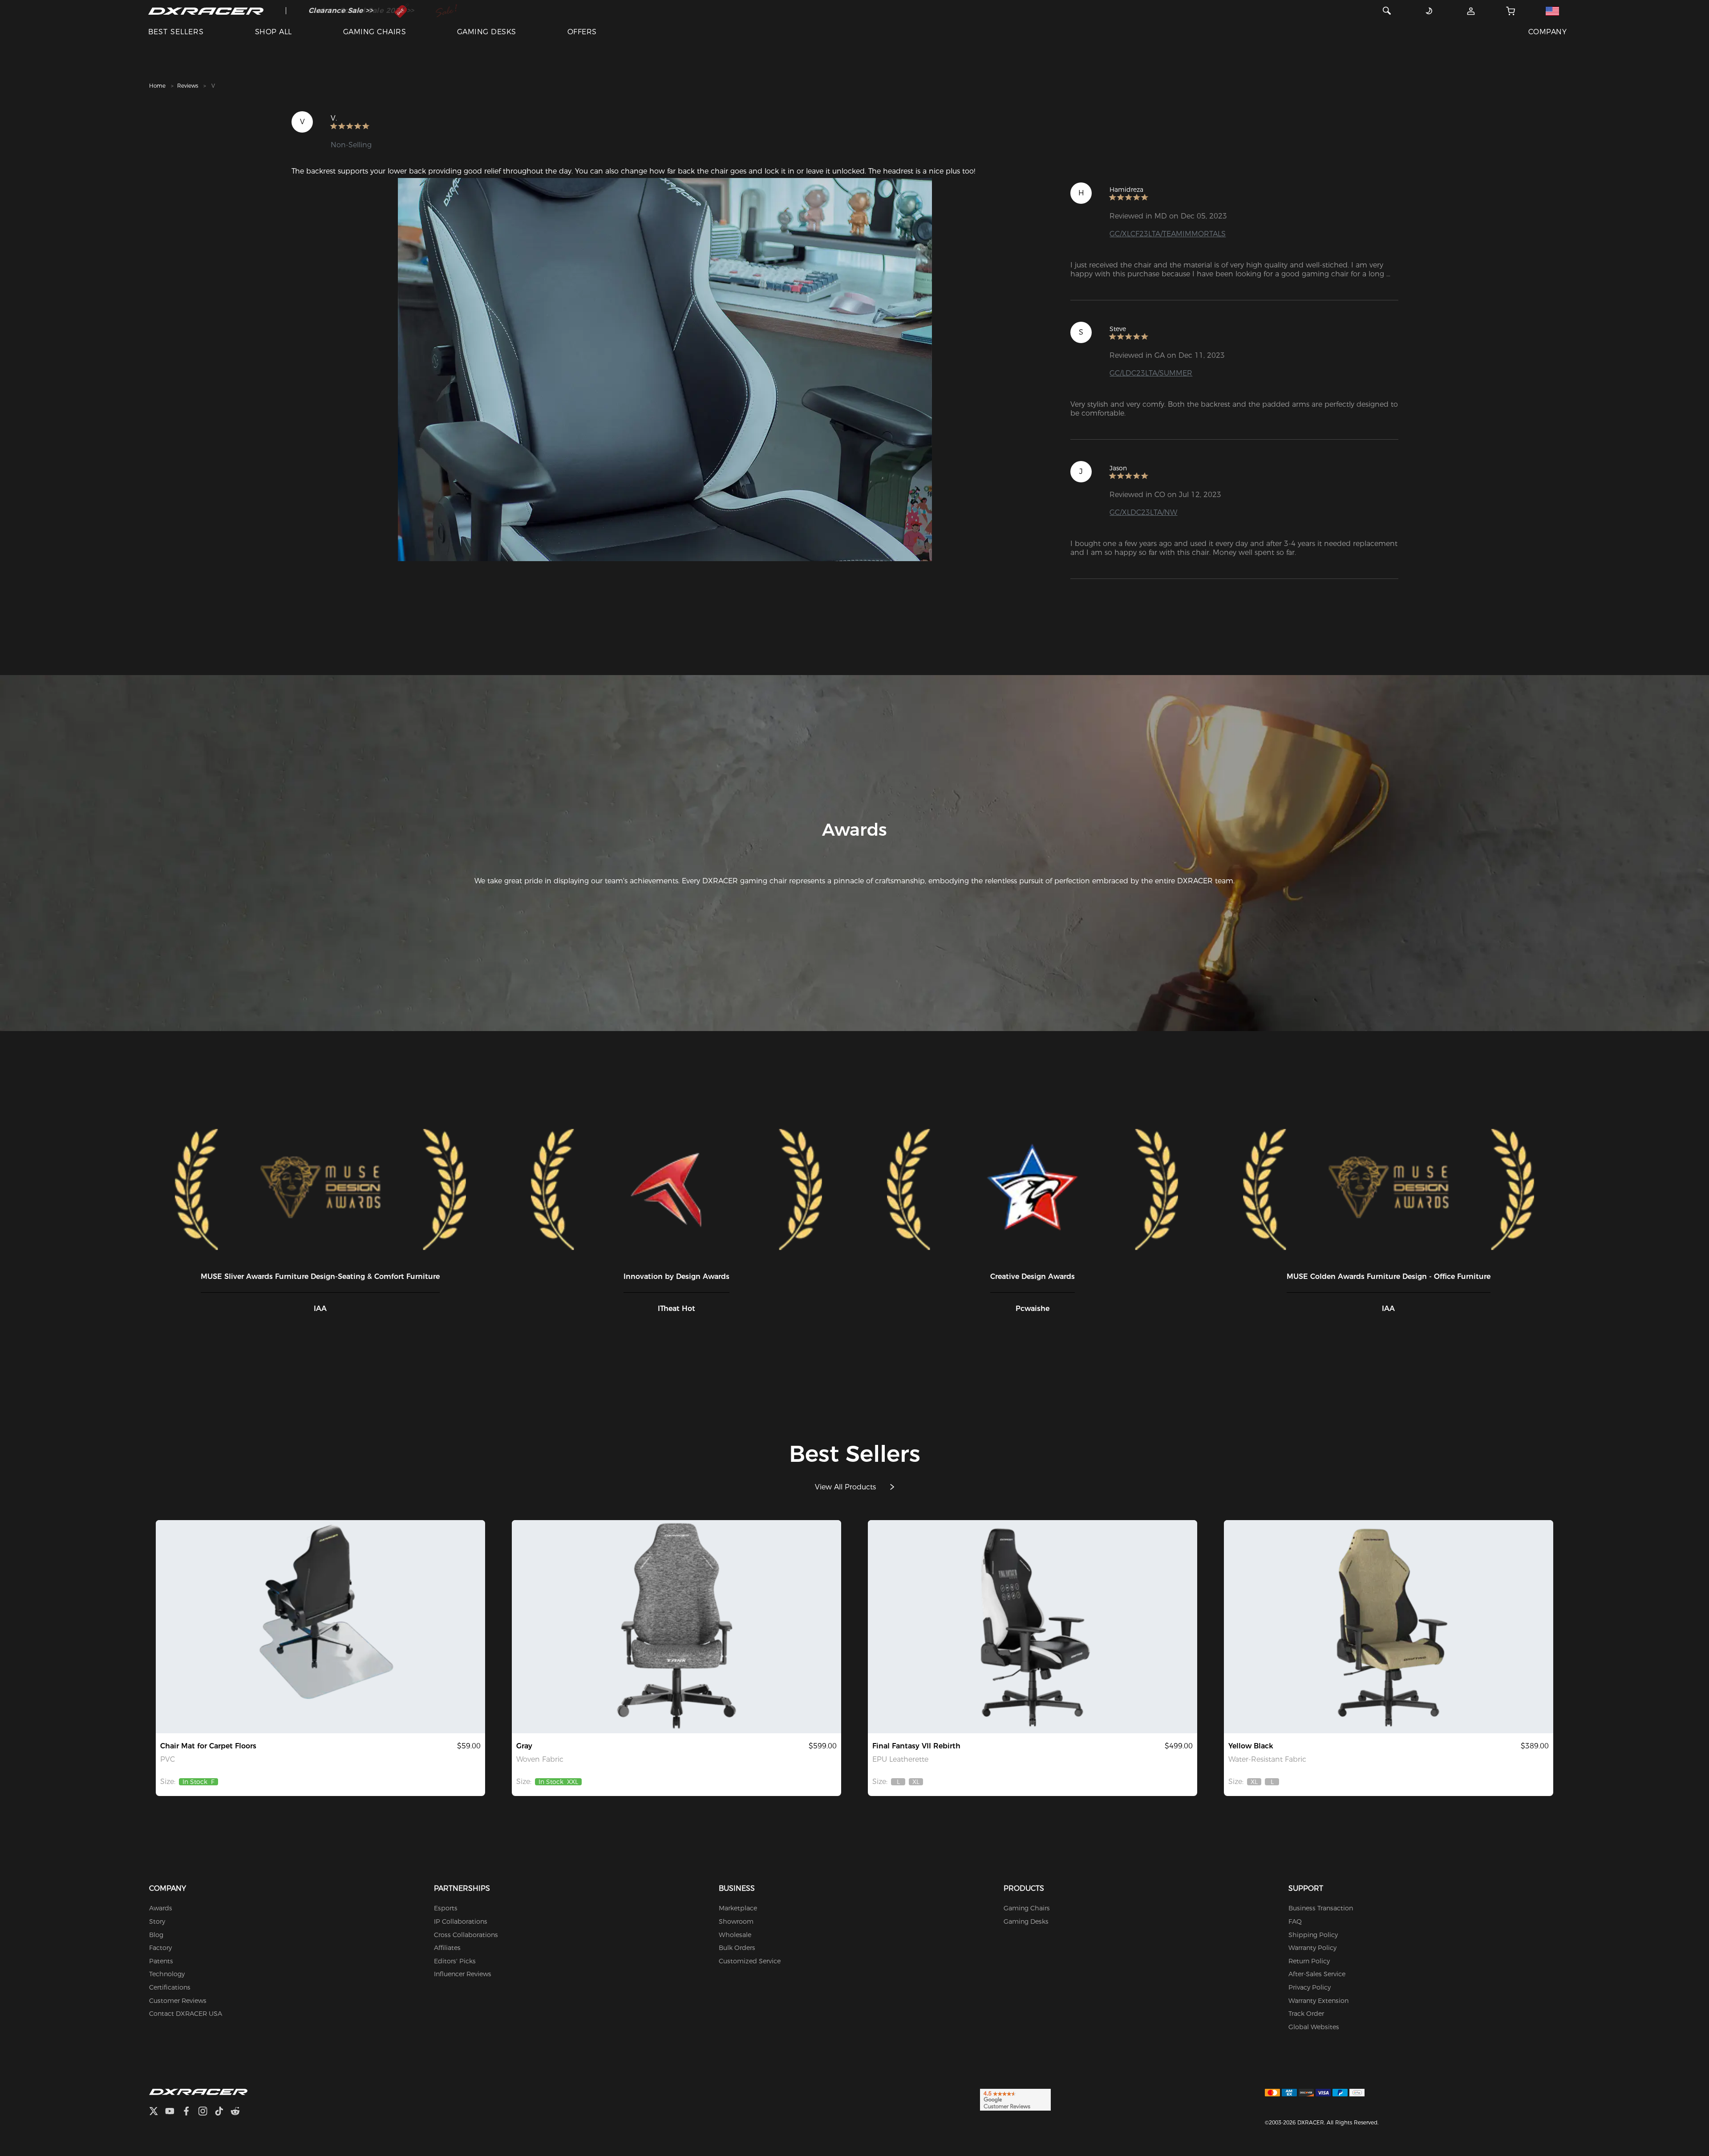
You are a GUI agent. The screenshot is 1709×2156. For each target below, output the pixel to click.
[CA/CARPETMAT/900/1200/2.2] (320, 1627)
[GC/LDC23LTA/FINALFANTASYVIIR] (1033, 1627)
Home (157, 86)
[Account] (1471, 11)
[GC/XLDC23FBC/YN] (1389, 1627)
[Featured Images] (665, 370)
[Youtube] (173, 2112)
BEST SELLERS (176, 32)
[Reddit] (239, 2112)
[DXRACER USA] (206, 11)
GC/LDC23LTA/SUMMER (1151, 373)
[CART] (1511, 11)
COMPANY (1547, 32)
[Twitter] (157, 2112)
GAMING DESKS (487, 32)
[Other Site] (1552, 11)
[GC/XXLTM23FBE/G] (676, 1627)
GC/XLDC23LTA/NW (1143, 512)
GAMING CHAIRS (375, 32)
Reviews (188, 86)
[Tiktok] (223, 2112)
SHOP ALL (273, 32)
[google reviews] (1015, 2099)
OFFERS (582, 32)
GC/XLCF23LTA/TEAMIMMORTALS (1168, 234)
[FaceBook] (190, 2112)
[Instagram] (206, 2112)
